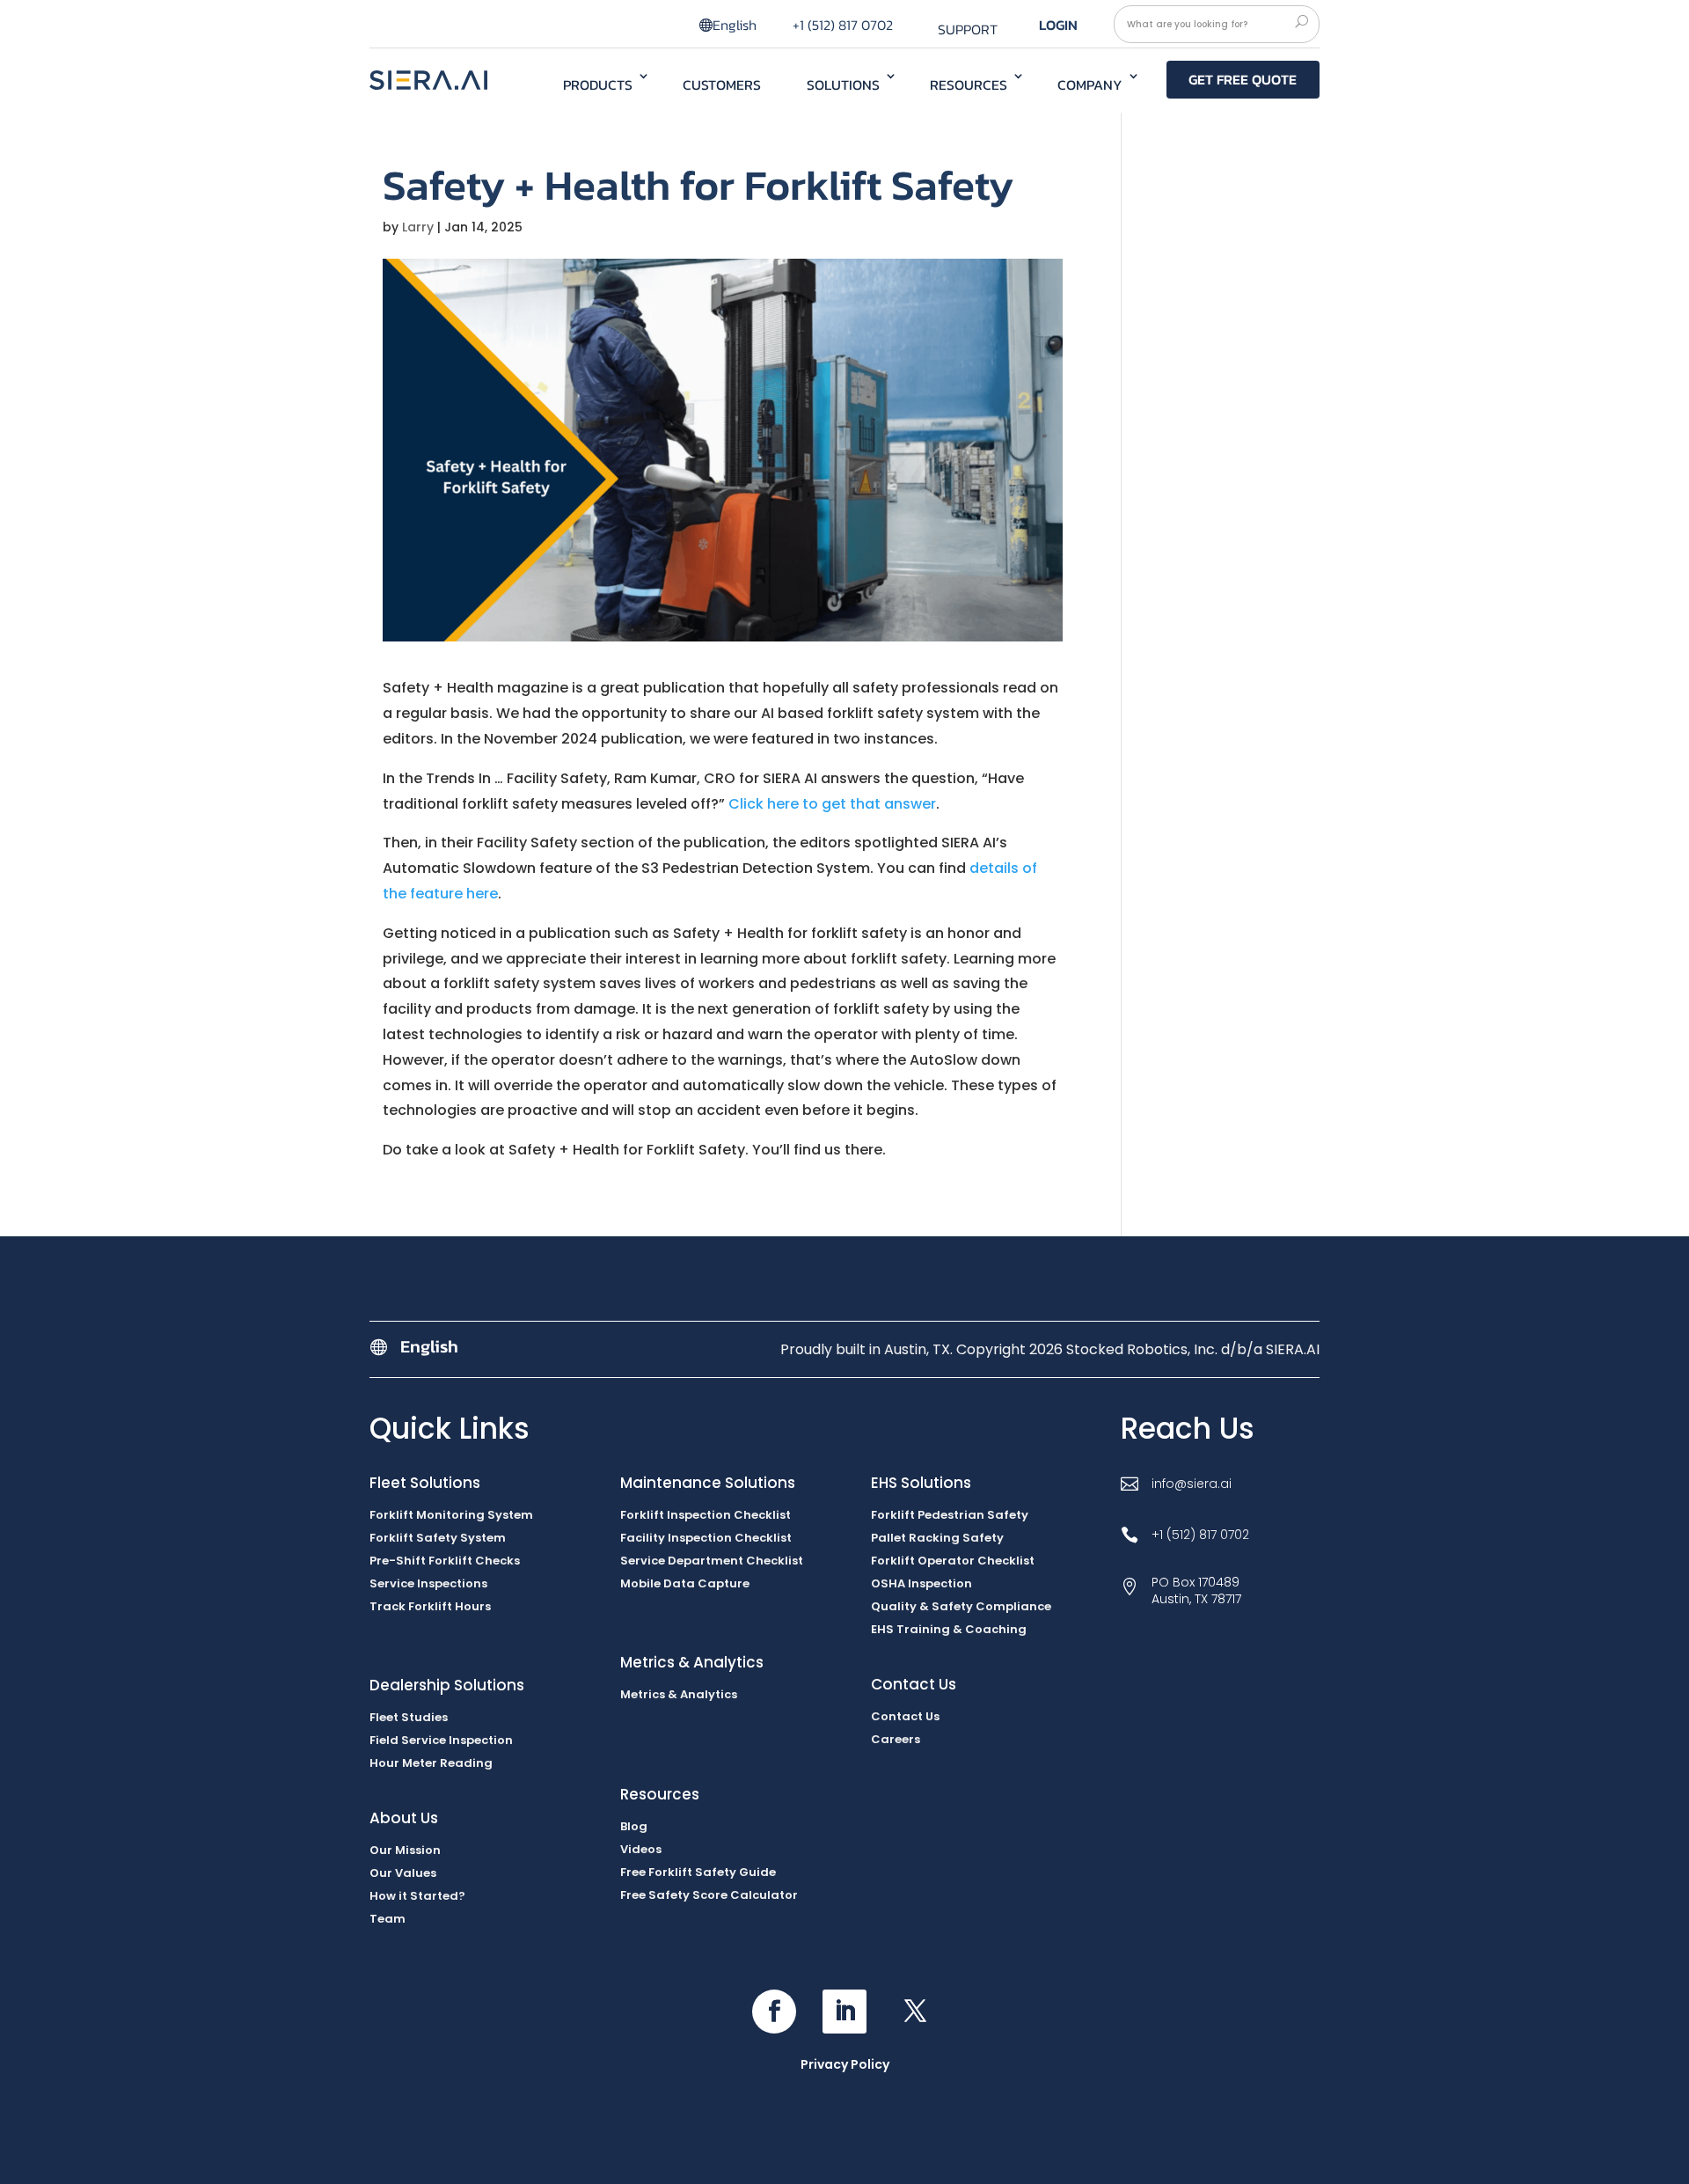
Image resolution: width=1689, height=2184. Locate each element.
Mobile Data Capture (685, 1583)
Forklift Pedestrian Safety (950, 1515)
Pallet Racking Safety (937, 1538)
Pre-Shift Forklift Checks (445, 1561)
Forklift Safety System (438, 1538)
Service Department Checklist (712, 1561)
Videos (641, 1849)
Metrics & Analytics (679, 1694)
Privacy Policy (845, 2064)
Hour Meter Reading (431, 1763)
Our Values (403, 1873)
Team (388, 1919)
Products (598, 84)
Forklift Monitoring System (451, 1515)
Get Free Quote (1243, 79)
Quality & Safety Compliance (961, 1606)
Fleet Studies (409, 1717)
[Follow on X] (915, 2012)
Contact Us (905, 1716)
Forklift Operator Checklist (953, 1561)
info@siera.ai (1192, 1484)
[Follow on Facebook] (774, 2012)
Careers (896, 1739)
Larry (418, 227)
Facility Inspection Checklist (706, 1538)
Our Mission (405, 1850)
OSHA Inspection (921, 1583)
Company (1090, 84)
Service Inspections (428, 1583)
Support (968, 29)
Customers (722, 84)
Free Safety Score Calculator (709, 1895)
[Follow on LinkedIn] (844, 2012)
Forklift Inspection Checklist (706, 1515)
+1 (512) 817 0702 (843, 25)
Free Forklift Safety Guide (698, 1872)
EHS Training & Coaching (949, 1629)
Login (1058, 25)
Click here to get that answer (832, 804)
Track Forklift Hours (430, 1606)
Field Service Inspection (441, 1740)
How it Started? (417, 1896)
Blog (634, 1826)
